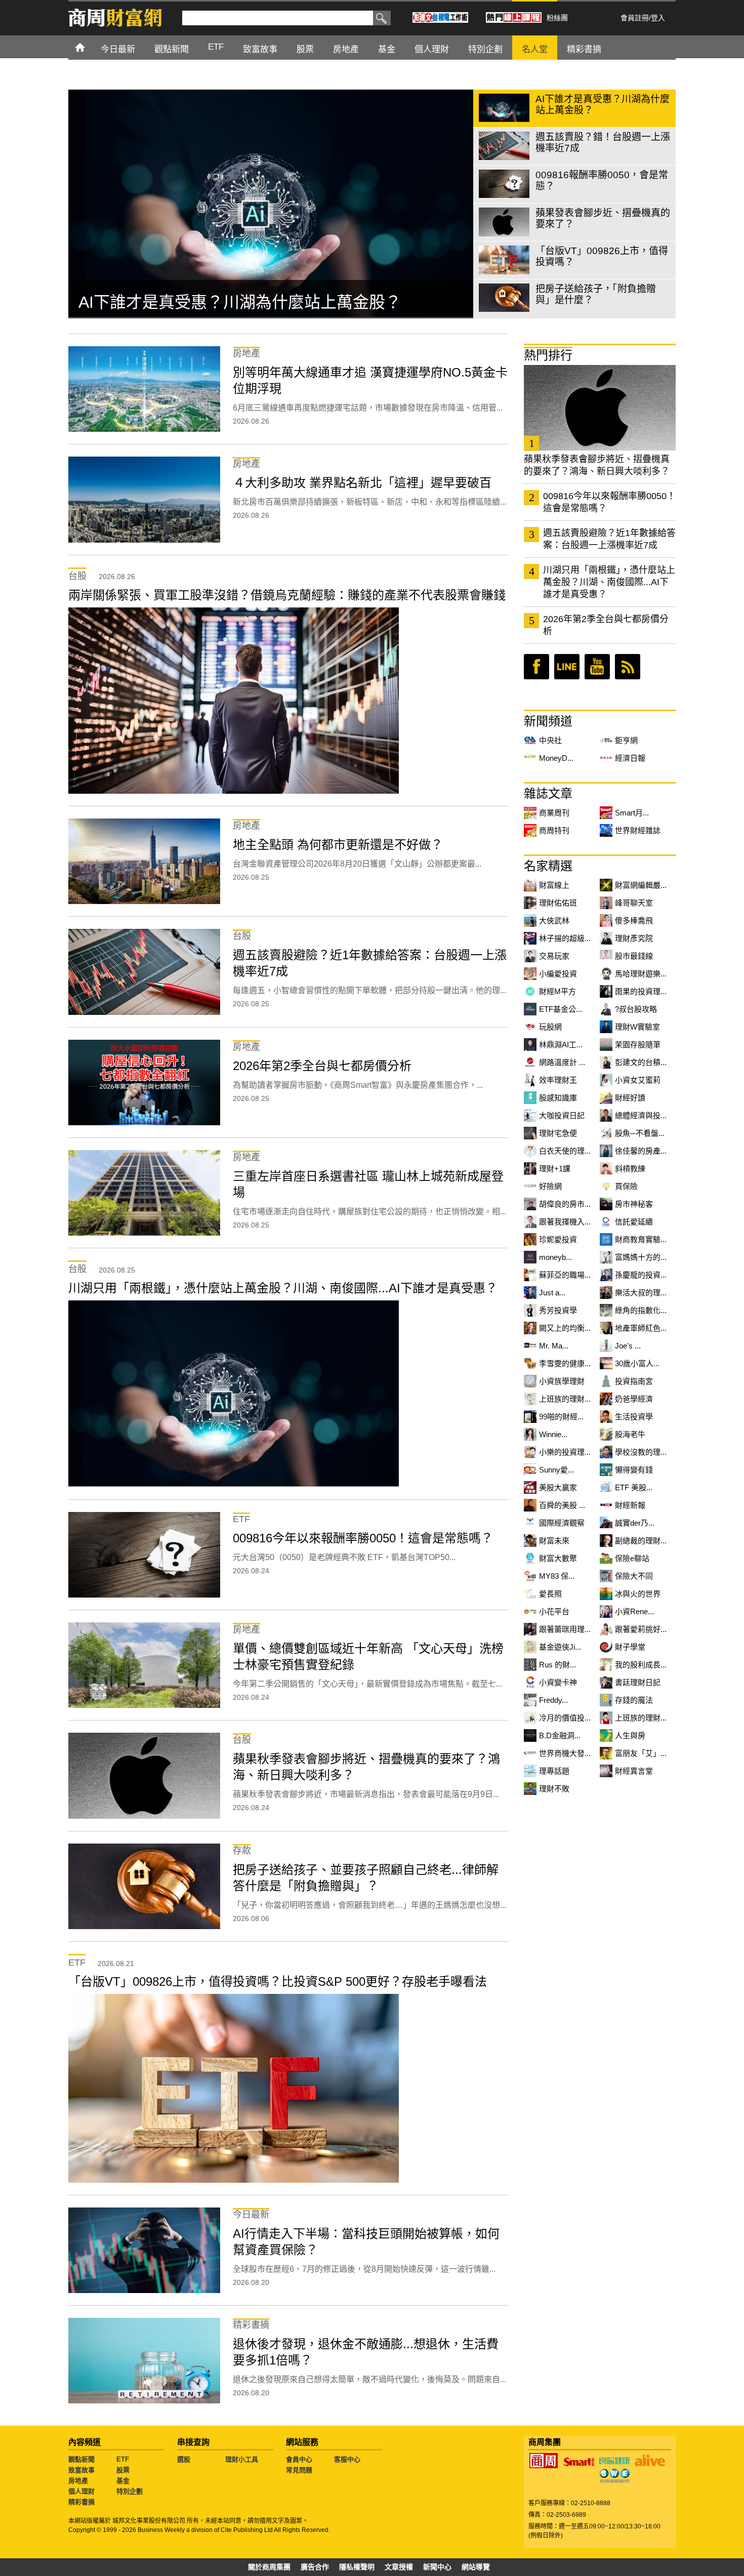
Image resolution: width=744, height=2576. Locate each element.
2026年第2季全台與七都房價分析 (606, 625)
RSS (628, 667)
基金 (123, 2481)
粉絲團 (557, 18)
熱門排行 (548, 355)
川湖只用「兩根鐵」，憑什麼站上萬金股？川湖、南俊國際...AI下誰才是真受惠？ (609, 582)
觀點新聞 (81, 2459)
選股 (184, 2459)
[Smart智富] (579, 2462)
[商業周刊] (544, 2461)
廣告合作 (315, 2567)
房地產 (78, 2481)
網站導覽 (476, 2567)
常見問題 (299, 2470)
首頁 (89, 47)
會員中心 (299, 2459)
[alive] (650, 2461)
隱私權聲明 (357, 2567)
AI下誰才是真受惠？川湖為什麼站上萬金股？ (240, 302)
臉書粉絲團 (536, 667)
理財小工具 (242, 2459)
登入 (658, 18)
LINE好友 (567, 667)
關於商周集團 (269, 2567)
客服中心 (347, 2459)
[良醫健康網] (614, 2461)
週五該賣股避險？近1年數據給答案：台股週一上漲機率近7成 (609, 539)
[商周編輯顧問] (614, 2476)
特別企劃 (130, 2491)
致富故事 (81, 2470)
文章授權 (399, 2567)
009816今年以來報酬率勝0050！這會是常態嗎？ (609, 502)
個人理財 (81, 2491)
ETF (123, 2459)
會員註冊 (635, 18)
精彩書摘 (81, 2502)
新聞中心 (437, 2567)
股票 (123, 2470)
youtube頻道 (597, 667)
